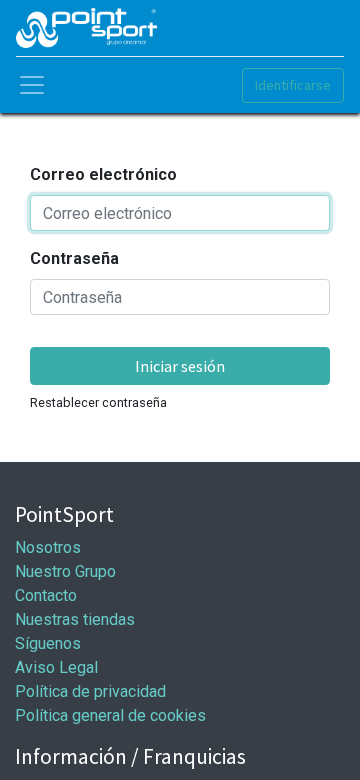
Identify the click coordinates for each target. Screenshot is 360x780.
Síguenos (48, 643)
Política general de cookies (110, 715)
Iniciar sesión (180, 366)
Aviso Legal (56, 667)
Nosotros (48, 547)
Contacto (46, 595)
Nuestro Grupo (65, 571)
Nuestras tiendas (75, 619)
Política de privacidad (90, 691)
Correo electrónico (103, 174)
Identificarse (293, 85)
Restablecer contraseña (98, 402)
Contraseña (74, 258)
